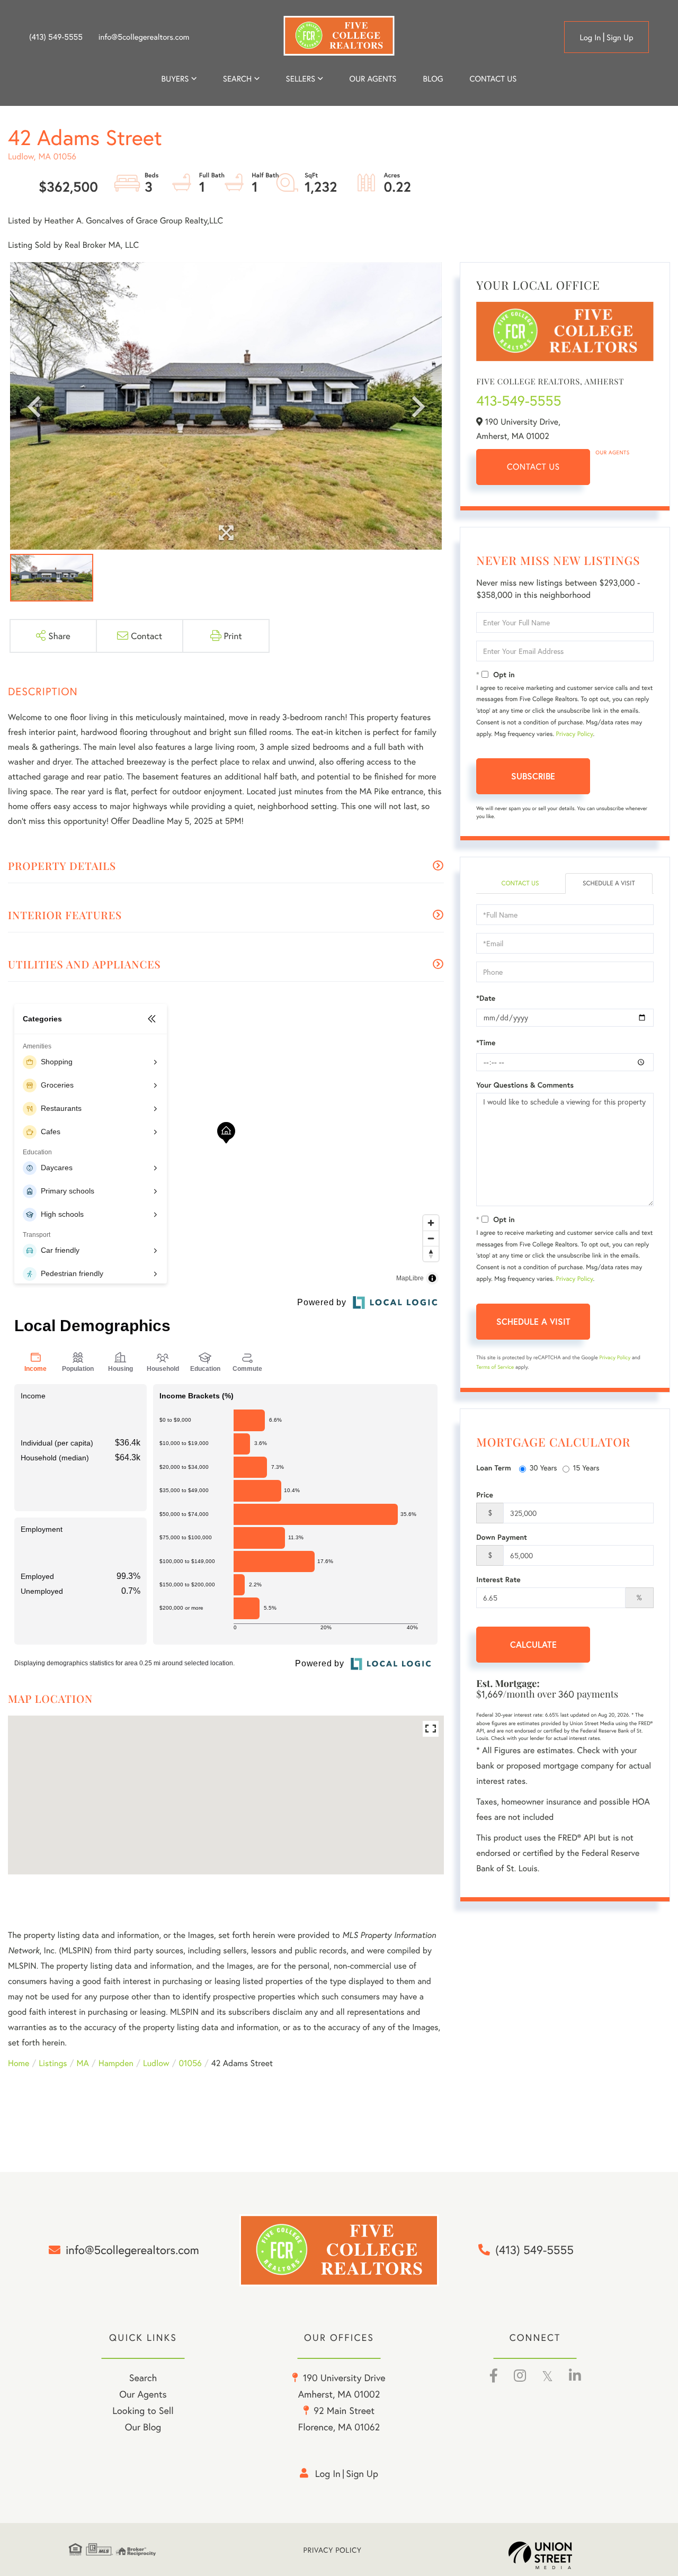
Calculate (533, 1644)
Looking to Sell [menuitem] (143, 2410)
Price (485, 1495)
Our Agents (612, 452)
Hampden (116, 2063)
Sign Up (620, 38)
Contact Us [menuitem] (493, 79)
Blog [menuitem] (433, 79)
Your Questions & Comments (525, 1085)
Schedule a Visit (609, 883)
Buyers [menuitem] (175, 79)
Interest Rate (498, 1579)
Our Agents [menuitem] (373, 79)
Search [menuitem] (237, 79)
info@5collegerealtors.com (144, 37)
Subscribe (533, 776)
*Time (486, 1043)
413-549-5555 (519, 401)
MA (83, 2063)
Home (19, 2063)
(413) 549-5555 (56, 37)
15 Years (586, 1467)
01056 (190, 2063)
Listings (53, 2063)
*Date (486, 998)
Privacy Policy (575, 734)
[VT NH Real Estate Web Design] (559, 2555)
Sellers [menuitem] (301, 79)
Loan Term (493, 1468)
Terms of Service (495, 1367)
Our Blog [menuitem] (143, 2427)
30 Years (543, 1467)
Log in (590, 38)
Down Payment (502, 1537)
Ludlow (156, 2063)
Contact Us (533, 467)
